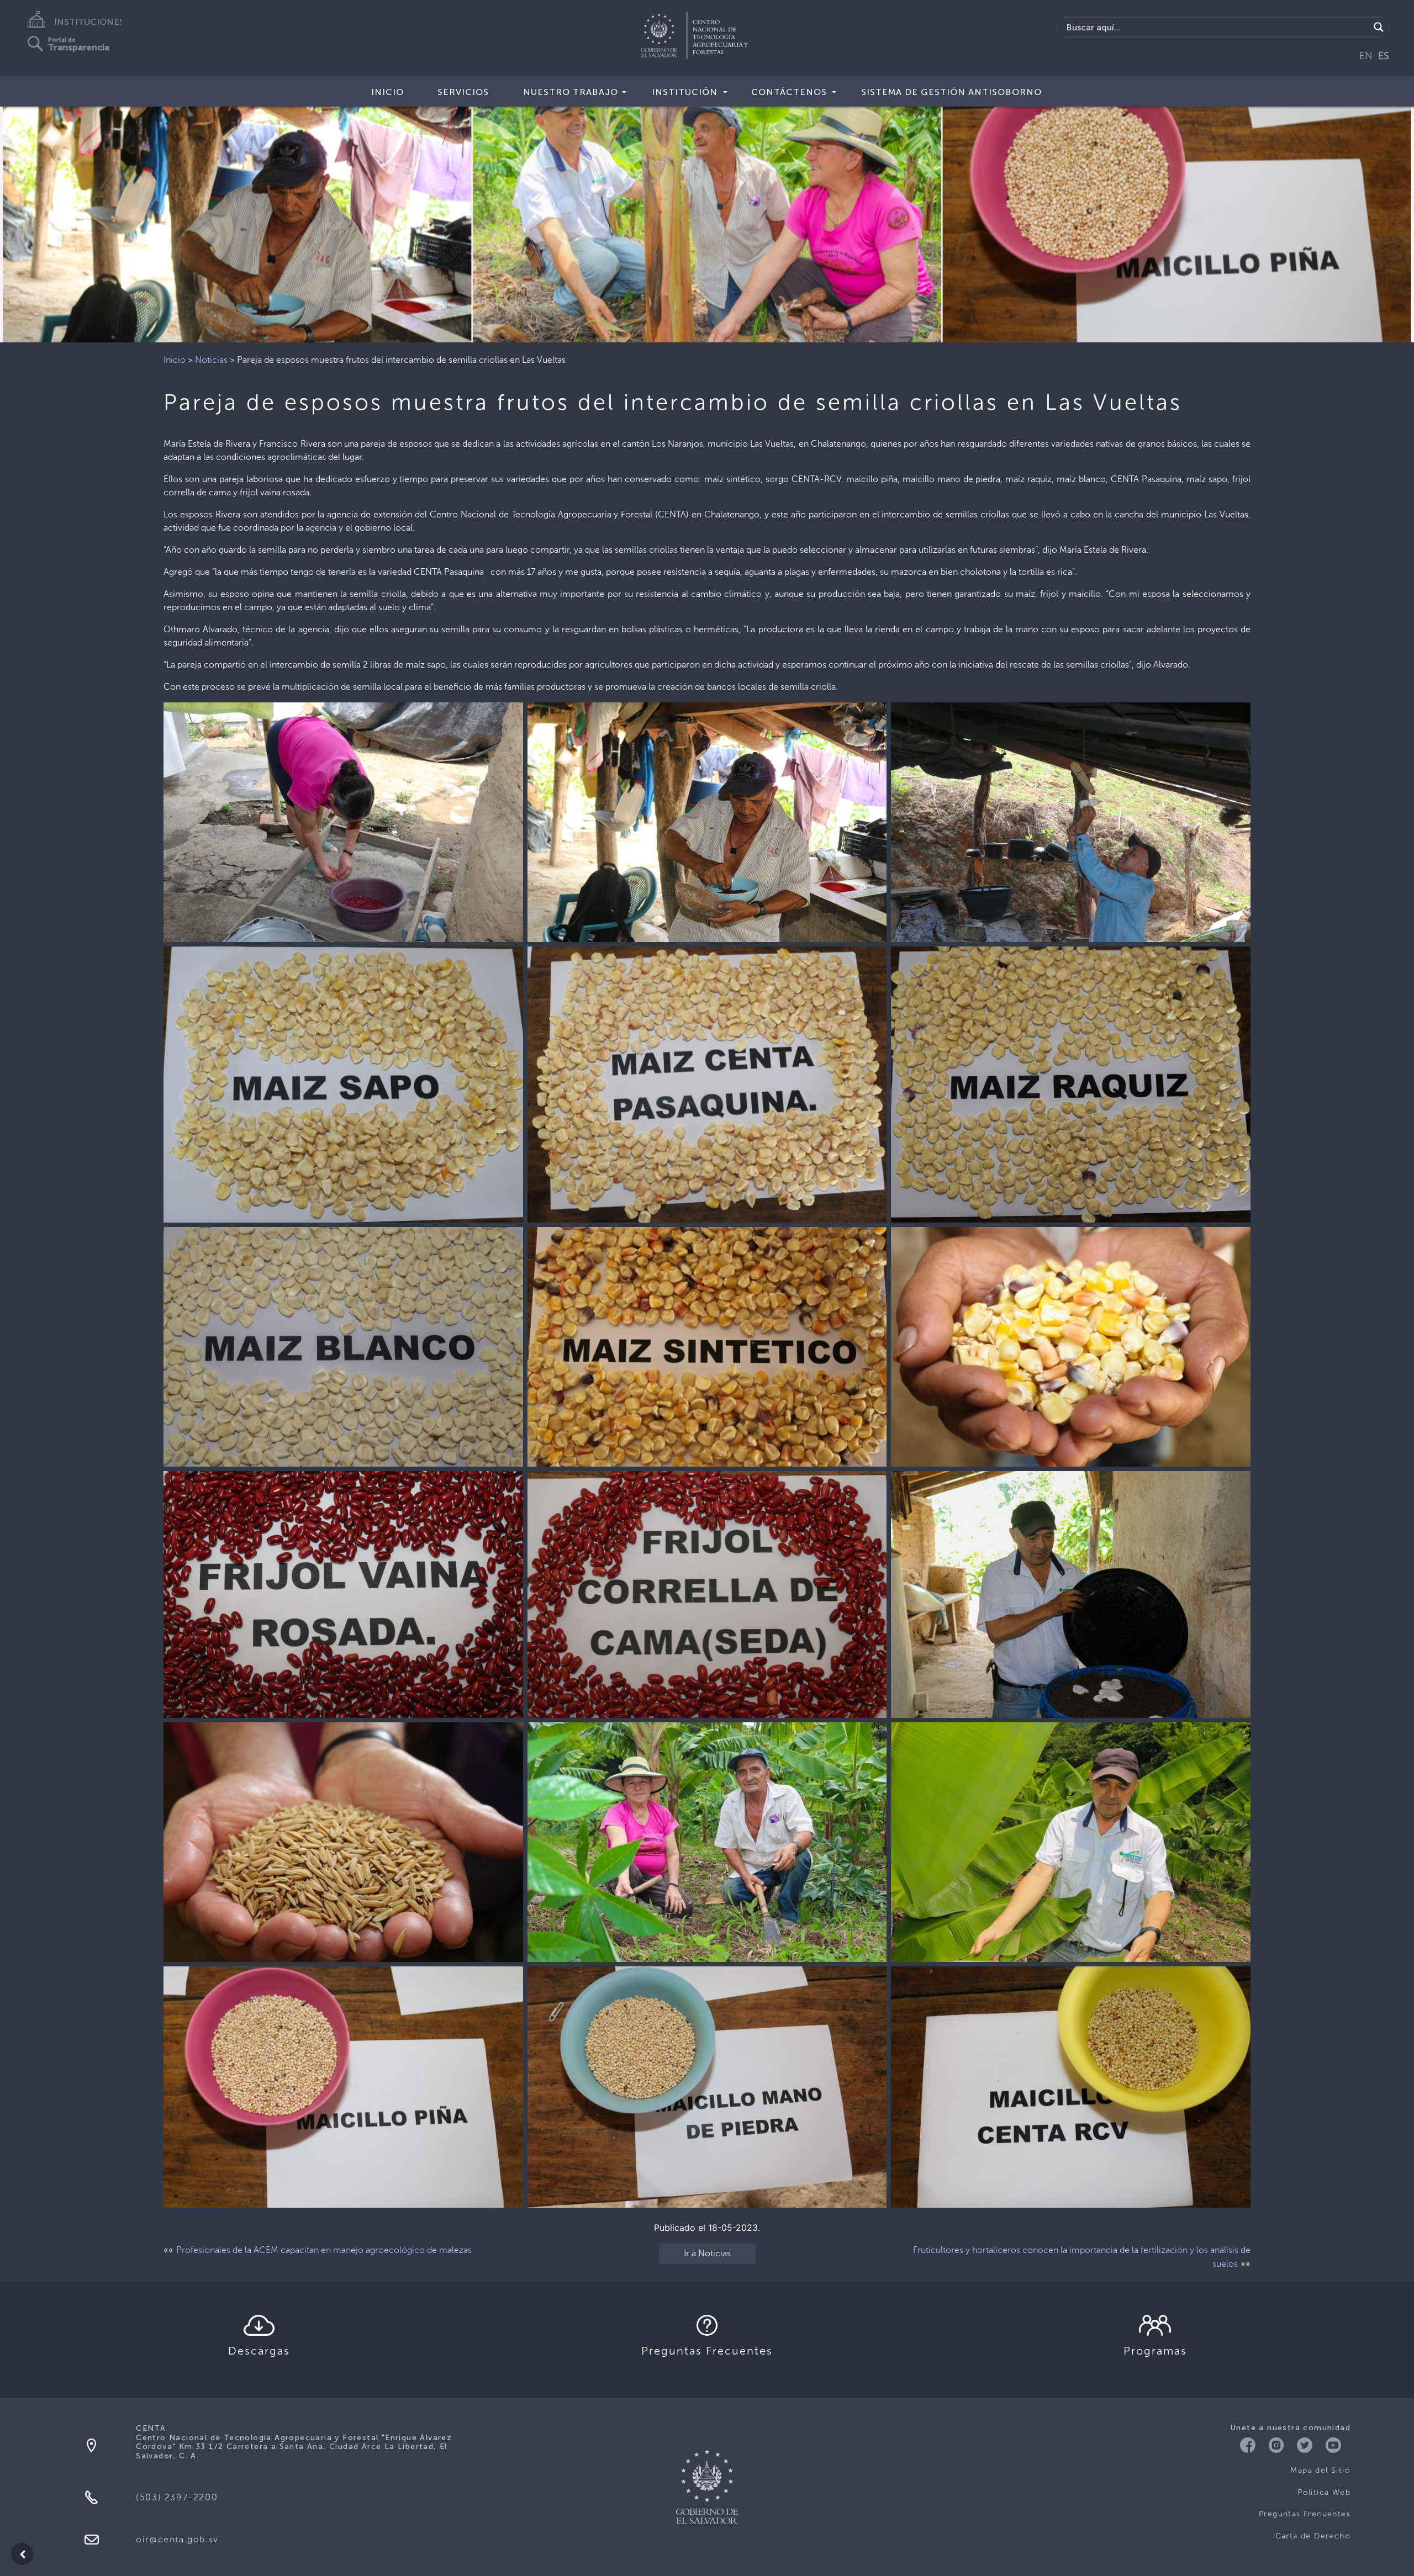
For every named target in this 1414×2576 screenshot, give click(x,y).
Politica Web (1324, 2492)
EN (1366, 56)
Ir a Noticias (707, 2253)
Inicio (387, 92)
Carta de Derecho (1313, 2536)
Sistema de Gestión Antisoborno (951, 92)
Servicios (463, 92)
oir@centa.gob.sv (177, 2539)
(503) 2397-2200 (177, 2497)
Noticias (211, 360)
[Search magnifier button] (1379, 27)
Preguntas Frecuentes (1305, 2514)
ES (1384, 56)
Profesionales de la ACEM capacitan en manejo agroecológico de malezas (324, 2250)
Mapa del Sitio (1320, 2470)
